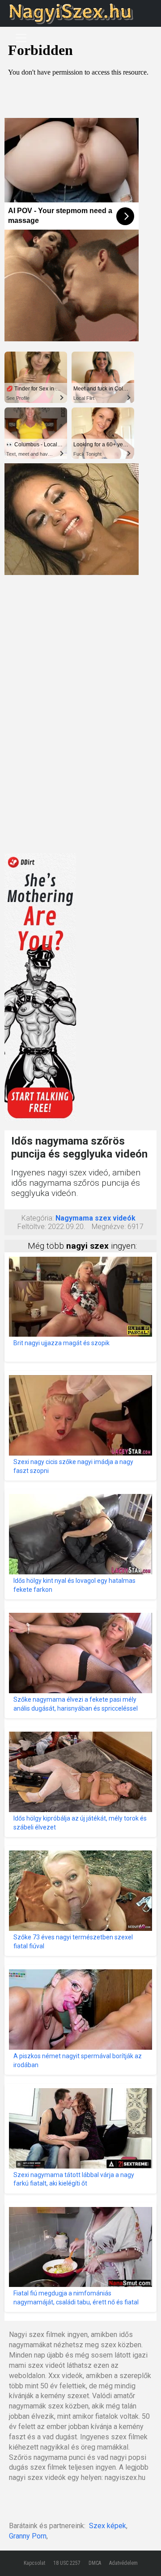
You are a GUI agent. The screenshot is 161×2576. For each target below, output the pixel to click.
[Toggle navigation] (21, 38)
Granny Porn (28, 2536)
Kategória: (38, 1218)
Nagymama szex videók (95, 1218)
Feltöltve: (32, 1227)
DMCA (95, 2563)
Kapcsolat (34, 2563)
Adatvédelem (123, 2563)
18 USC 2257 (67, 2563)
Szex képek (108, 2526)
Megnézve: (109, 1227)
